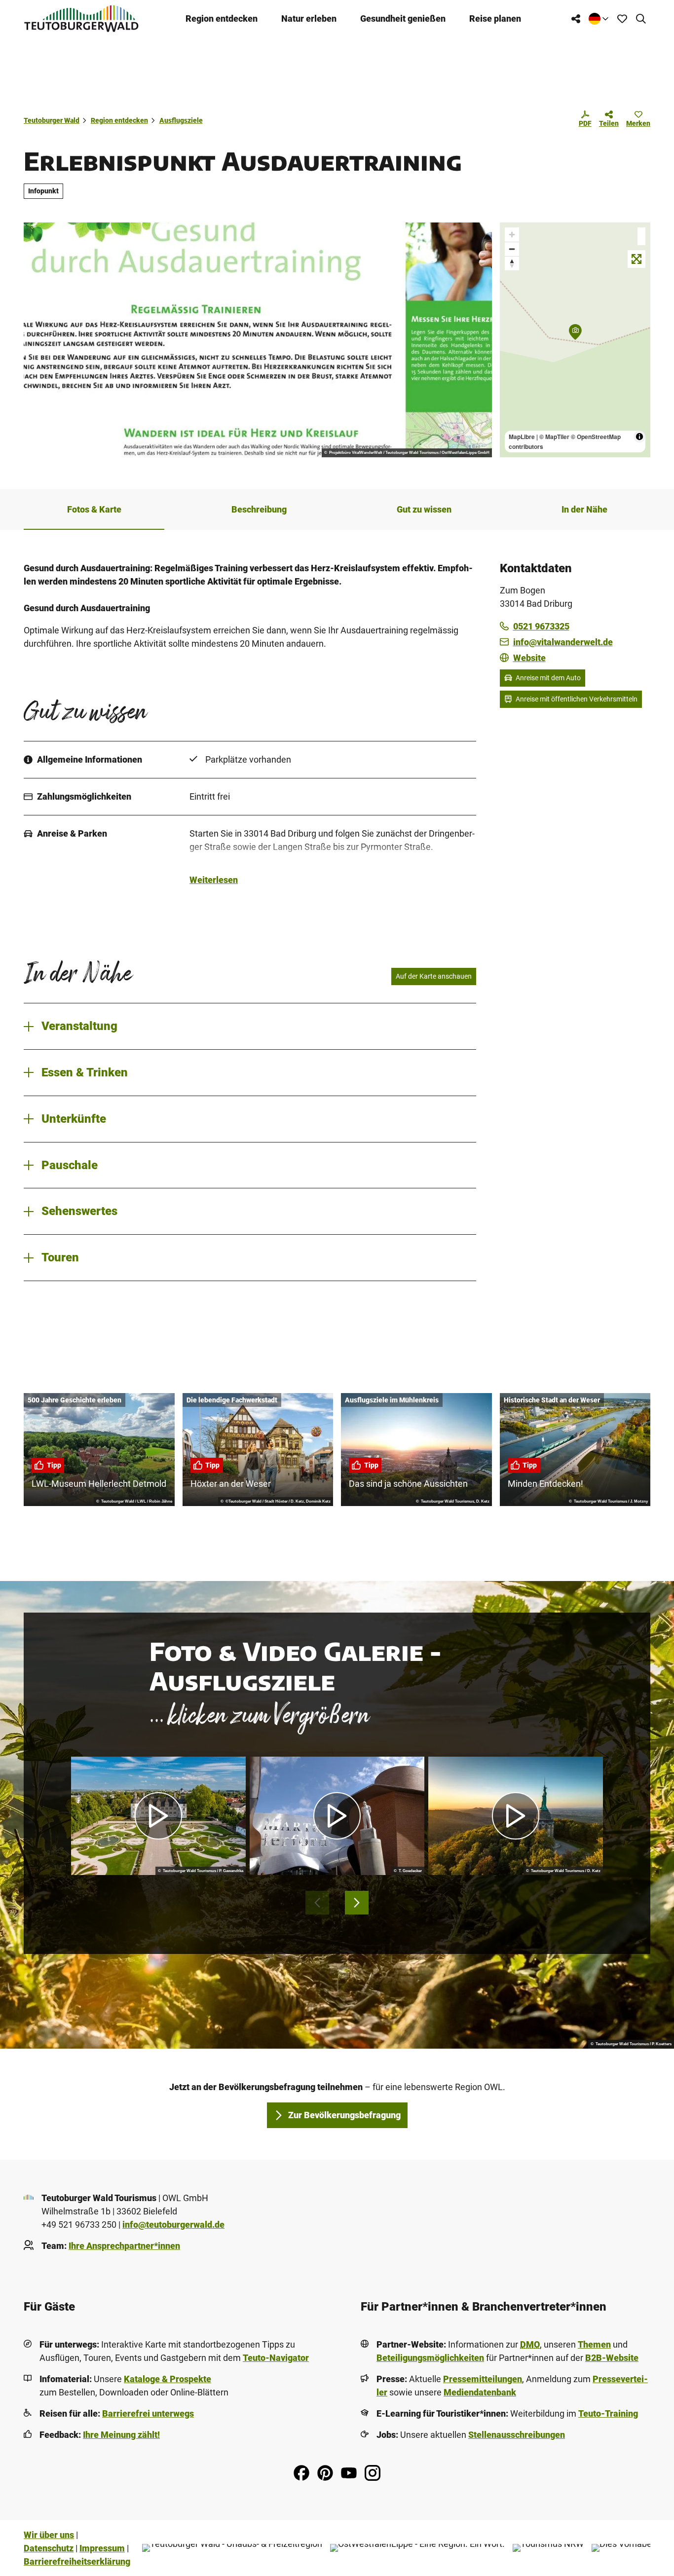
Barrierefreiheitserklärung (77, 2561)
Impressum (102, 2548)
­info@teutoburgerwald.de (173, 2225)
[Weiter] (357, 1903)
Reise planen (495, 18)
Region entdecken (222, 18)
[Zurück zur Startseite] (81, 18)
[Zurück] (317, 1903)
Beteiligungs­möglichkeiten (430, 2358)
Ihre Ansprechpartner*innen (124, 2246)
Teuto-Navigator (276, 2358)
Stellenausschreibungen (517, 2435)
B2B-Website (612, 2358)
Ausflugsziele (181, 120)
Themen (594, 2344)
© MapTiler (554, 437)
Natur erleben (309, 18)
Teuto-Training (608, 2413)
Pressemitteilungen (483, 2379)
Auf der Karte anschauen (434, 976)
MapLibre (522, 437)
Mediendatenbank (480, 2392)
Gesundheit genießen (403, 18)
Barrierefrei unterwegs (148, 2413)
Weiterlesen (214, 880)
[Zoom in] (512, 235)
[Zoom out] (512, 249)
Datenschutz (49, 2548)
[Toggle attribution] (639, 437)
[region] (575, 340)
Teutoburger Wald (52, 120)
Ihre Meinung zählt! (121, 2435)
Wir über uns (49, 2535)
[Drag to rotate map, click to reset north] (512, 263)
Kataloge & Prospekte (168, 2379)
